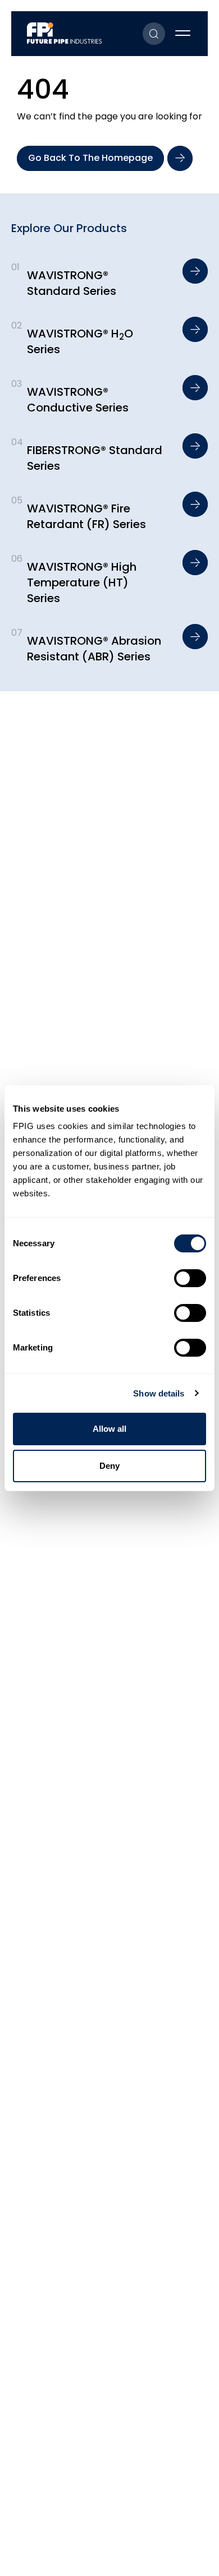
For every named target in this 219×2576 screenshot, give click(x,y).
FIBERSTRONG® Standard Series (95, 458)
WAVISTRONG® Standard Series (72, 283)
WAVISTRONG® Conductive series (78, 400)
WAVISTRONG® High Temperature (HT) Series (82, 582)
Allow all (109, 1429)
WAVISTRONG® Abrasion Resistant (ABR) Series (94, 649)
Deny (109, 1466)
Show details (159, 1393)
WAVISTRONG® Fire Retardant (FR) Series (86, 516)
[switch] (190, 1278)
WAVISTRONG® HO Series (80, 341)
